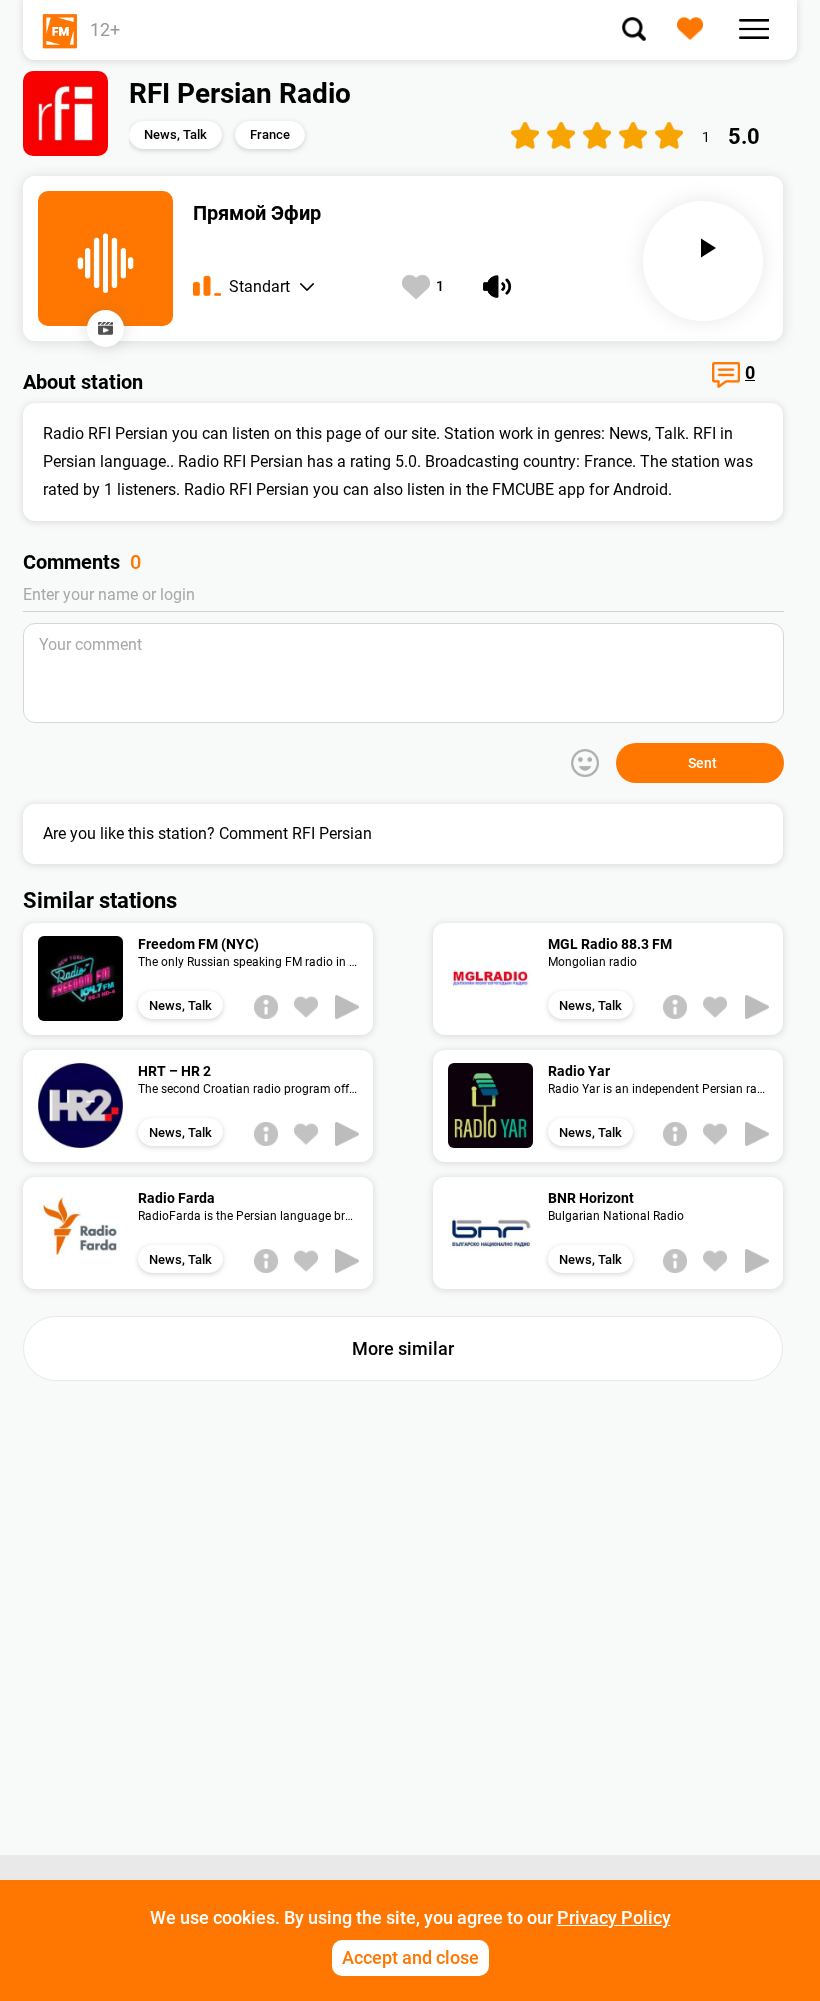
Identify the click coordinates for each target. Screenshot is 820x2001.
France (270, 134)
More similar (403, 1348)
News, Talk (175, 134)
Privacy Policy (614, 1917)
